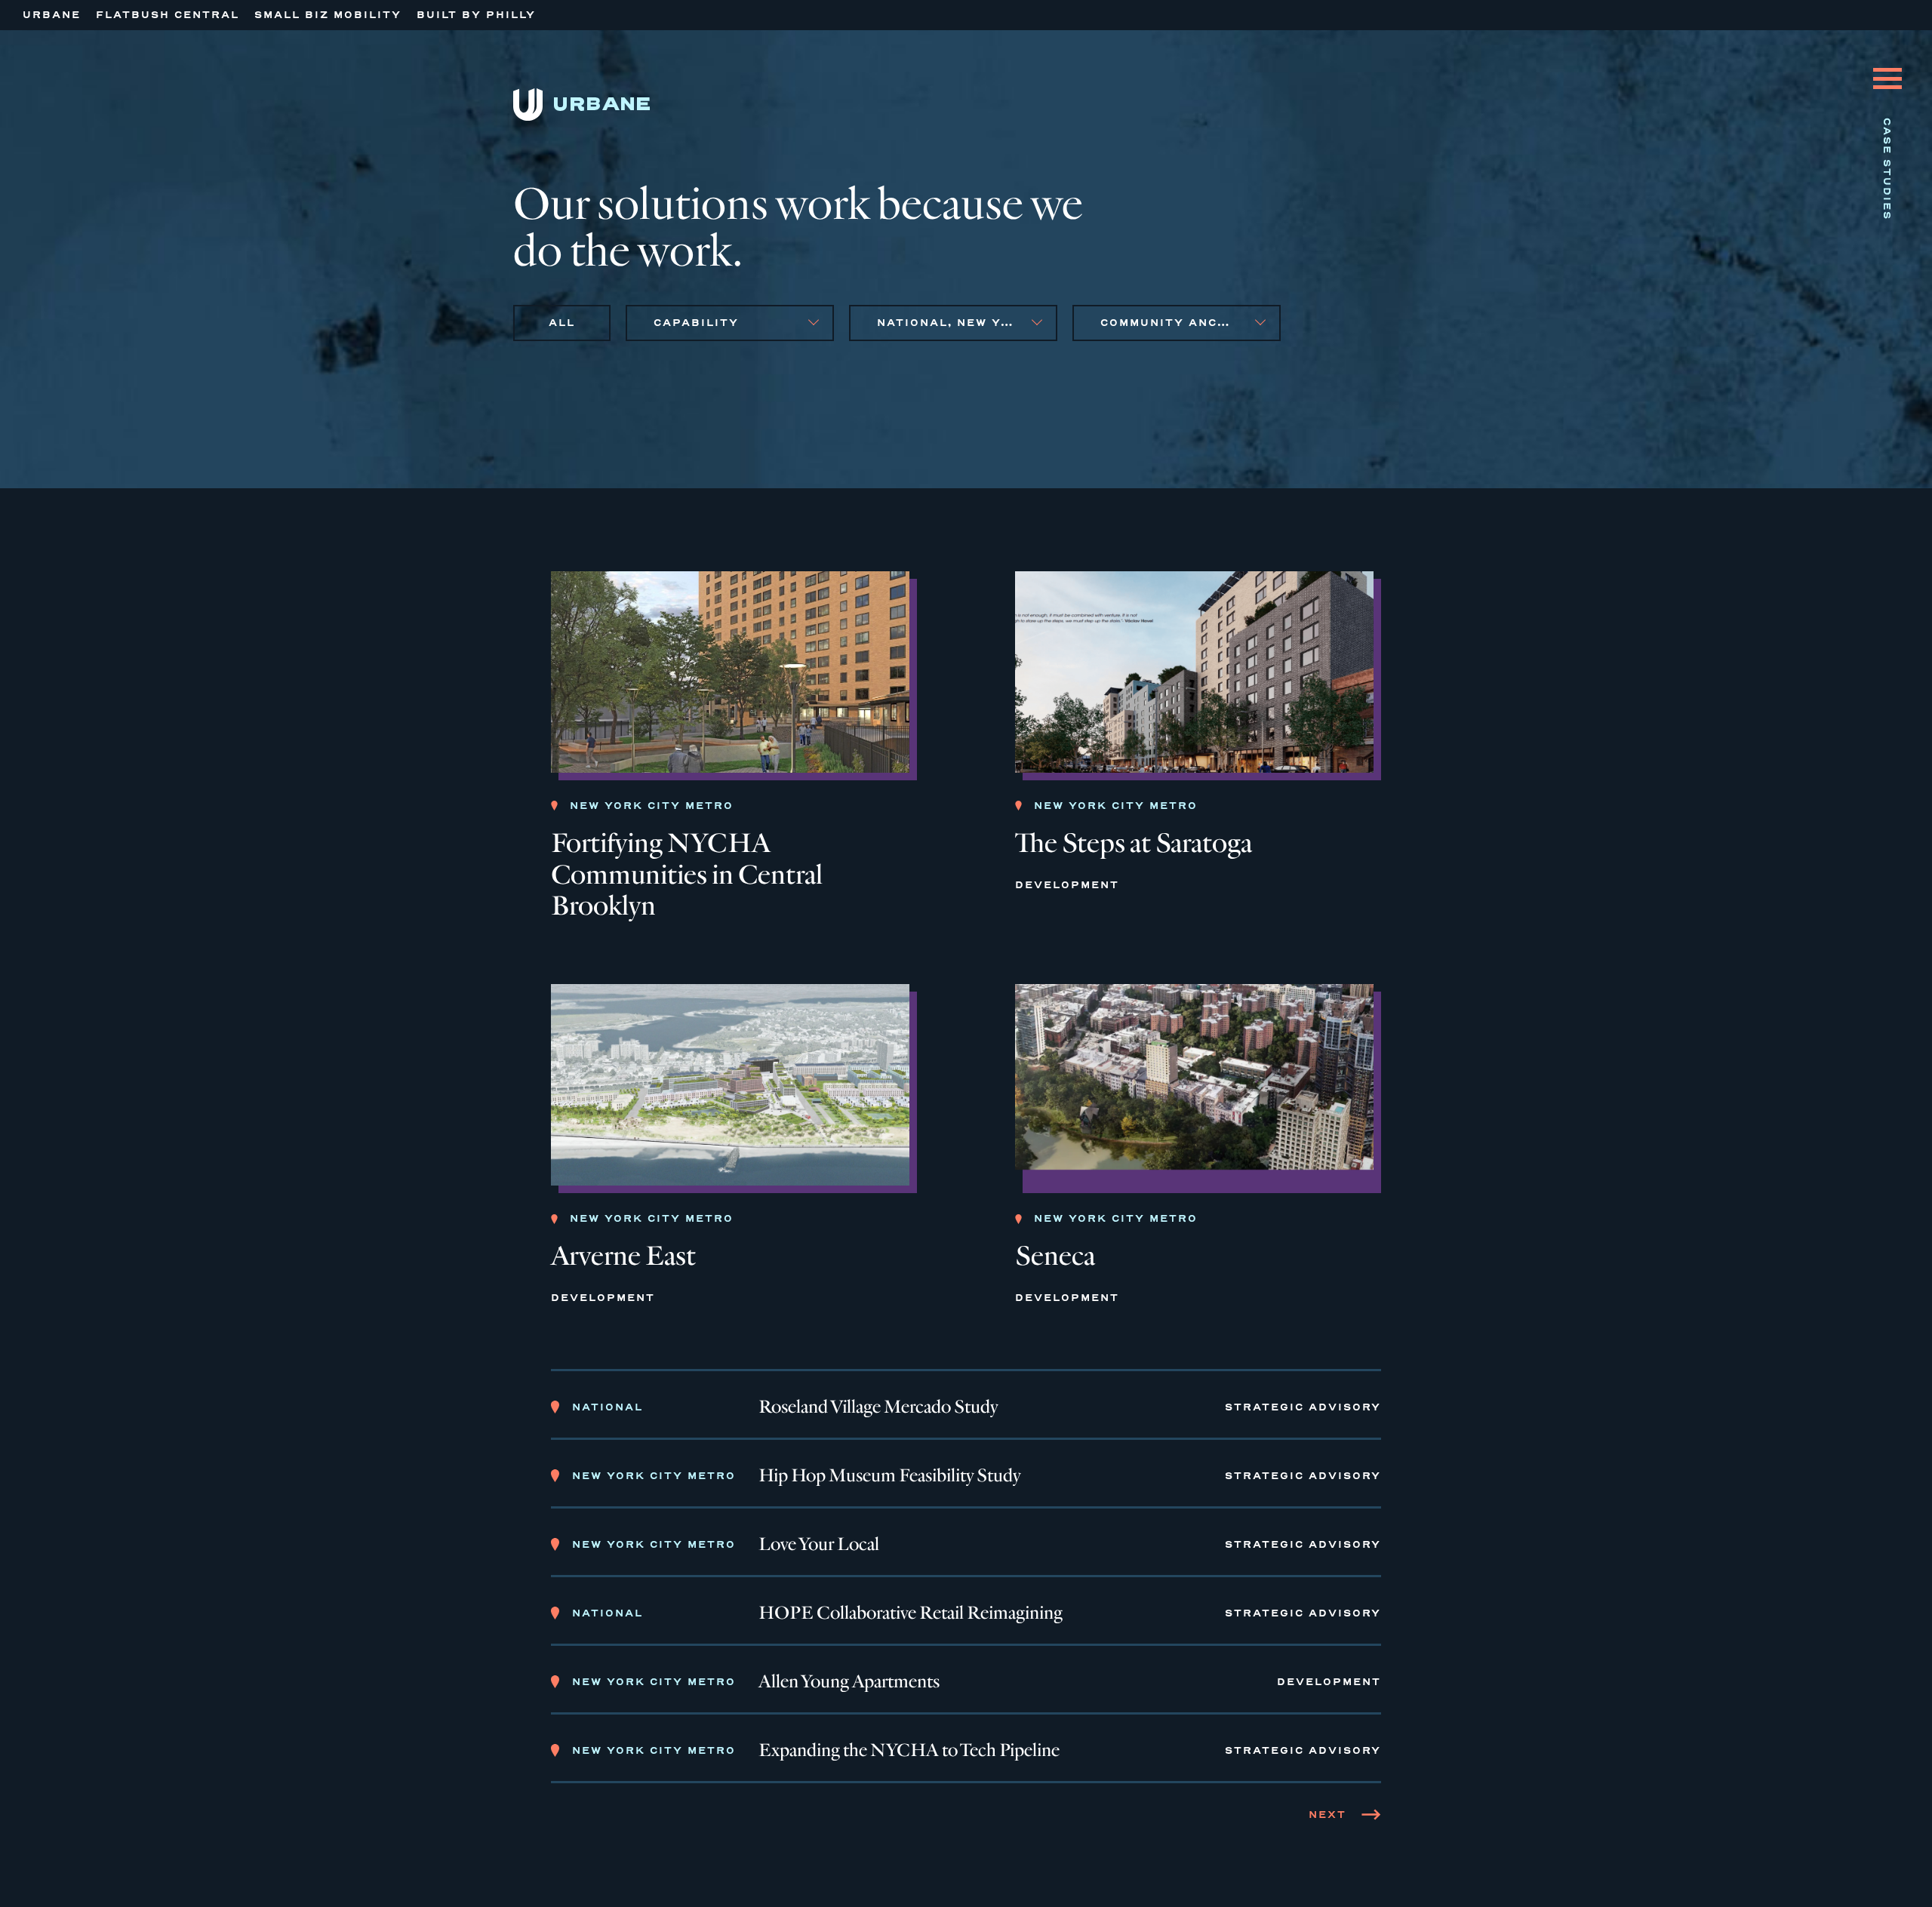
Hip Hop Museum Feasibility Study (889, 1476)
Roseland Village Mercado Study (878, 1407)
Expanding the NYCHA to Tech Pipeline (909, 1751)
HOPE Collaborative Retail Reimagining (911, 1613)
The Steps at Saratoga (1134, 843)
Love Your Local (819, 1545)
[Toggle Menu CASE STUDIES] (1887, 67)
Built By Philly (476, 15)
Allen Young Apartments (849, 1682)
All (562, 323)
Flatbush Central (168, 15)
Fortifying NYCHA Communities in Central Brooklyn (687, 875)
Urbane (52, 15)
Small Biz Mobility (328, 15)
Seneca (1055, 1256)
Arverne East (623, 1256)
